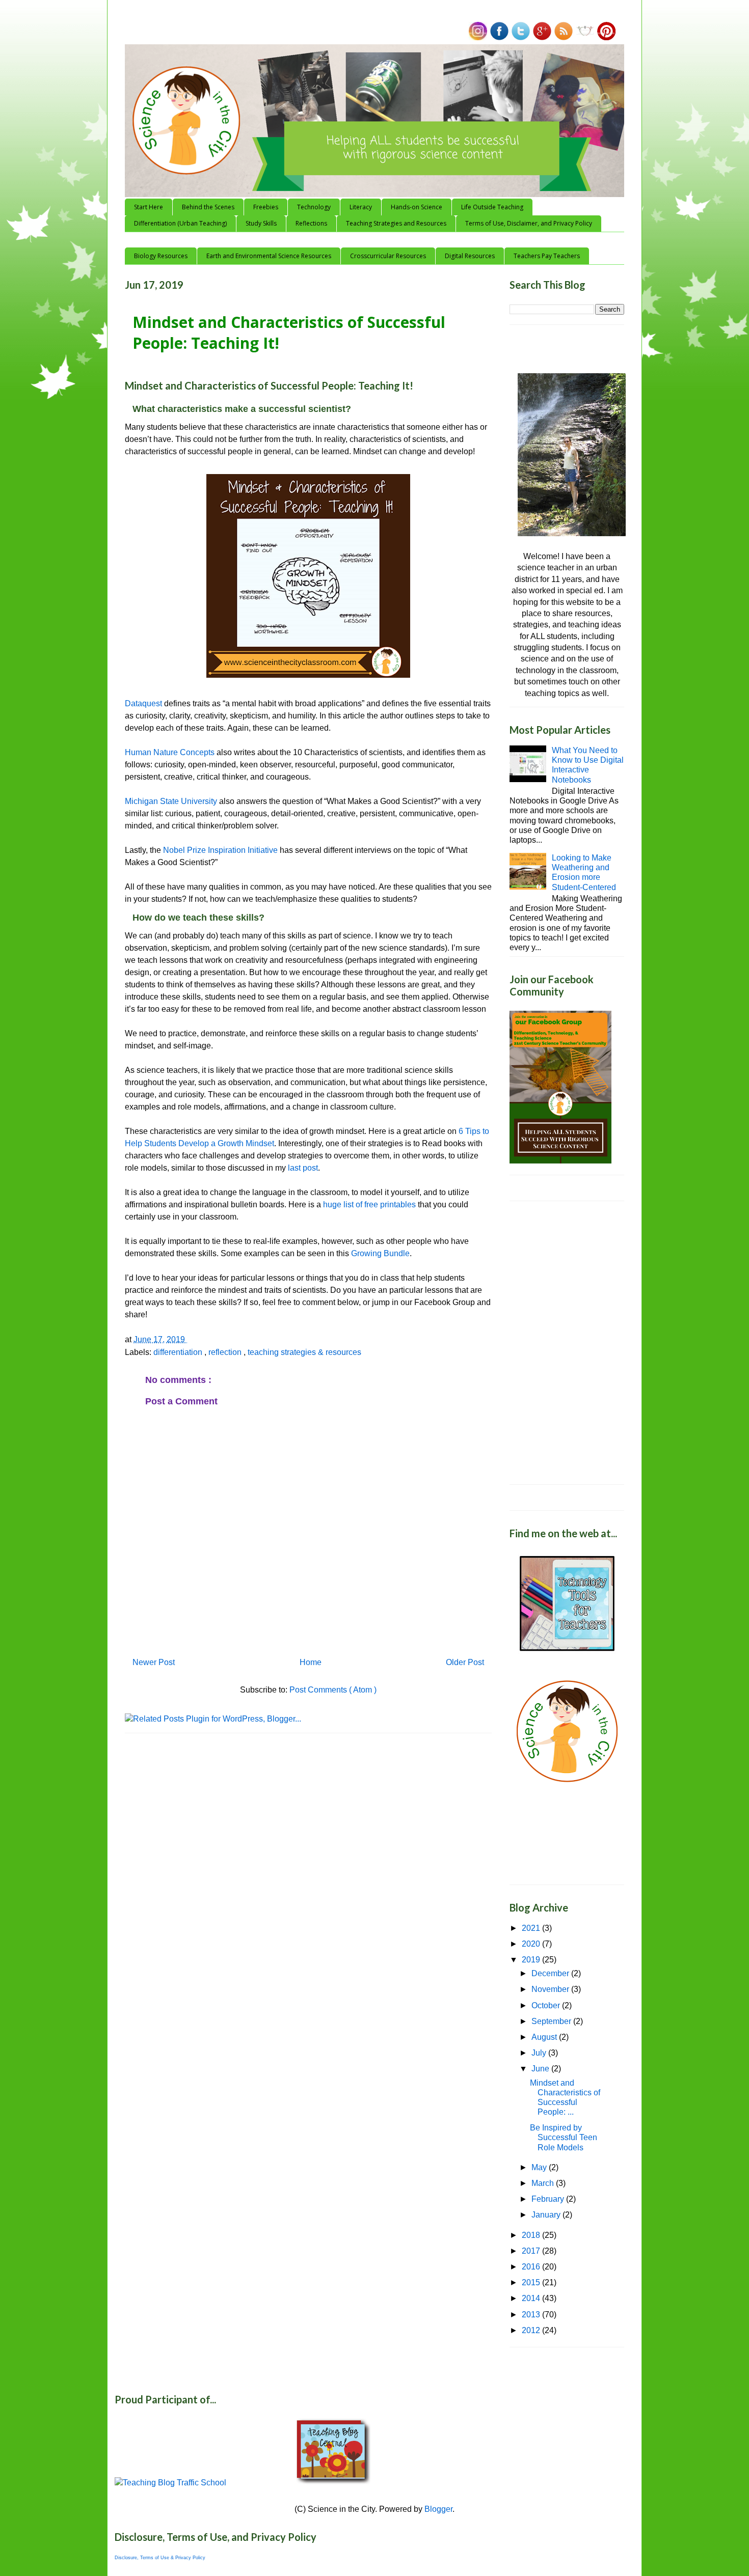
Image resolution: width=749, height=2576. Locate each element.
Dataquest (144, 703)
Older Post (465, 1662)
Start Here (149, 207)
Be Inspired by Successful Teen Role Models (564, 2137)
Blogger (438, 2509)
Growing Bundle (380, 1253)
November (551, 1989)
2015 (532, 2282)
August (545, 2037)
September (552, 2021)
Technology (314, 207)
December (551, 1973)
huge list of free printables (369, 1204)
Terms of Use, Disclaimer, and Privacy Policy (529, 223)
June (541, 2069)
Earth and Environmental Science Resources (269, 256)
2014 (532, 2298)
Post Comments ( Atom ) (333, 1690)
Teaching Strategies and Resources (396, 223)
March (544, 2183)
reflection (226, 1352)
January (547, 2215)
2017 (532, 2251)
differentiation (179, 1352)
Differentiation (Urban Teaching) (180, 223)
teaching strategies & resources (304, 1352)
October (547, 2005)
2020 (532, 1944)
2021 (532, 1928)
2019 (532, 1960)
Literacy (361, 207)
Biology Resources (161, 256)
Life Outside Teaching (492, 207)
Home (311, 1662)
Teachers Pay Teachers (547, 256)
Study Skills (261, 223)
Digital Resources (470, 256)
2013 (532, 2315)
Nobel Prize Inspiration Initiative (220, 850)
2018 (532, 2235)
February (549, 2199)
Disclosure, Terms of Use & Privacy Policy (160, 2558)
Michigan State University (171, 801)
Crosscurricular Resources (388, 256)
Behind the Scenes (208, 207)
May (540, 2167)
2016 (532, 2267)
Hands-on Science (417, 207)
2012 (532, 2330)
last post (303, 1168)
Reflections (311, 223)
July (540, 2053)
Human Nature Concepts (170, 752)
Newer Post (154, 1662)
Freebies (266, 207)
